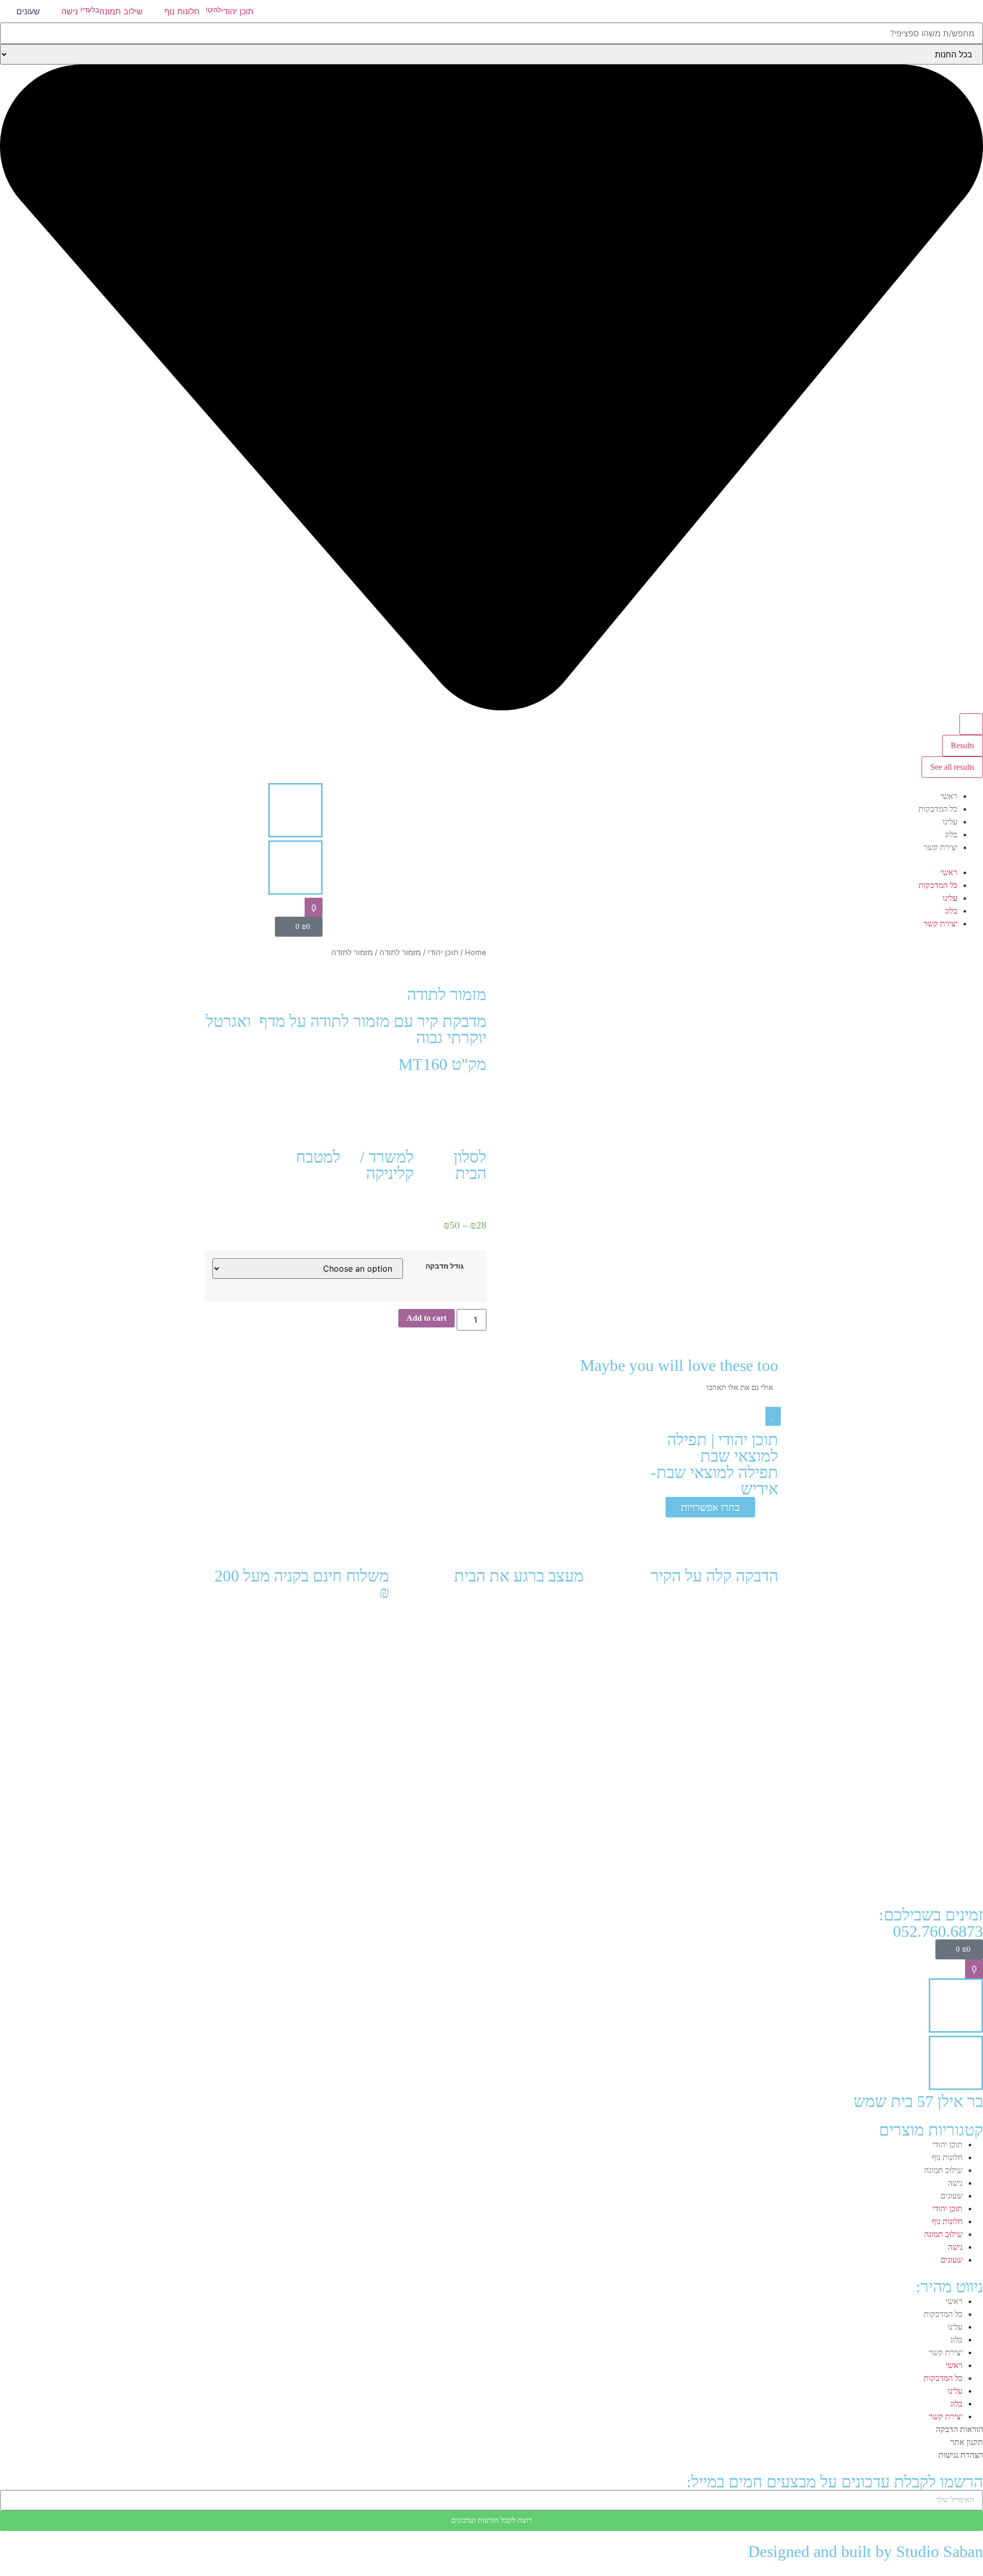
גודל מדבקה (445, 1266)
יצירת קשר (941, 847)
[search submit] (971, 724)
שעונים (952, 2196)
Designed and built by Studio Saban (866, 2551)
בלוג (951, 835)
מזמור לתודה (400, 953)
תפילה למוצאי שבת (723, 1448)
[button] (819, 860)
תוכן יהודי (443, 953)
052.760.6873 (938, 1931)
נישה (955, 2183)
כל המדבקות (938, 809)
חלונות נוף (947, 2157)
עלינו (950, 822)
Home (476, 953)
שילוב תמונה (943, 2170)
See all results (952, 767)
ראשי (949, 796)
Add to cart (426, 1318)
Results (963, 745)
